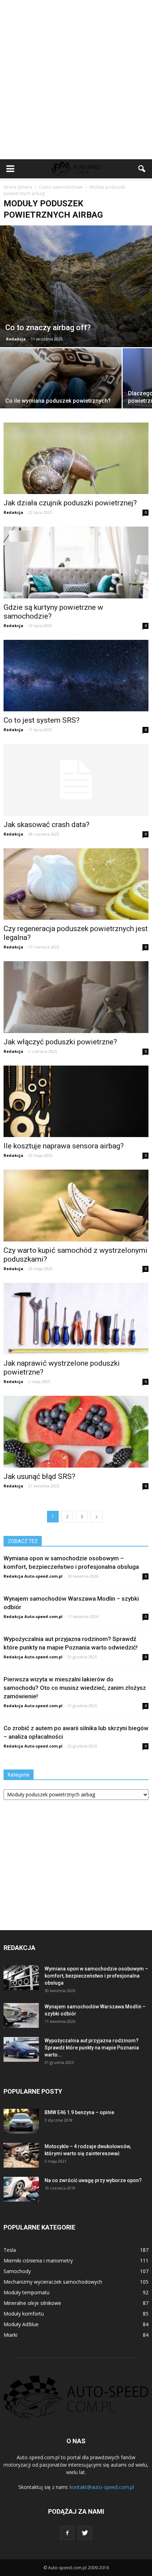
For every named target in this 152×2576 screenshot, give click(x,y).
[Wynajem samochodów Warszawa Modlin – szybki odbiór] (21, 2015)
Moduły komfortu (24, 2314)
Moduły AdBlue (21, 2324)
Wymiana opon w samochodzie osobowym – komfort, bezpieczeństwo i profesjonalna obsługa (96, 1976)
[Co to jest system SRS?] (76, 676)
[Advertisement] (76, 80)
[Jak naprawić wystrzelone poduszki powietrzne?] (76, 1319)
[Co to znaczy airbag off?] (76, 286)
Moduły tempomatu (27, 2292)
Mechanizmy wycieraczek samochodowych (53, 2282)
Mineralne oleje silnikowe (32, 2303)
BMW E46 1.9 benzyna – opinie (79, 2112)
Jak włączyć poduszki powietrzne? (60, 1042)
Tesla (10, 2250)
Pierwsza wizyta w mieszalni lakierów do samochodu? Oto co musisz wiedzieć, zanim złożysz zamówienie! (75, 1688)
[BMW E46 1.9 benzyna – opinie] (21, 2121)
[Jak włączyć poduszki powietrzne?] (76, 997)
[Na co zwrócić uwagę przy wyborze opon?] (21, 2189)
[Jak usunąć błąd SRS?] (76, 1432)
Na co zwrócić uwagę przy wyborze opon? (93, 2180)
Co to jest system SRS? (42, 720)
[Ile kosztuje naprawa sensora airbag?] (76, 1101)
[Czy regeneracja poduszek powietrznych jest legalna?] (76, 884)
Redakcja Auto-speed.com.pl (33, 1576)
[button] (142, 169)
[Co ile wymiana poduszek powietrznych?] (61, 394)
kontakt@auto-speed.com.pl (102, 2487)
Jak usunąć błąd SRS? (39, 1476)
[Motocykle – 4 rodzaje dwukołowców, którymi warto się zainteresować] (21, 2155)
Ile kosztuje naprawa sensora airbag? (64, 1146)
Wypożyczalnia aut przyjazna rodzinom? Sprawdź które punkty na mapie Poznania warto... (92, 2048)
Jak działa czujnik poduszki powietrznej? (70, 503)
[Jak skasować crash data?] (76, 780)
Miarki (10, 2335)
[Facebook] (67, 2533)
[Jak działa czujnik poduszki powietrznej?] (76, 458)
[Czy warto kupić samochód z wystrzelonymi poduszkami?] (76, 1205)
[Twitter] (85, 2533)
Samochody (17, 2271)
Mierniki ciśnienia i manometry (38, 2261)
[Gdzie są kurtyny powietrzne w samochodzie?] (76, 562)
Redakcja (16, 339)
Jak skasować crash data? (46, 825)
